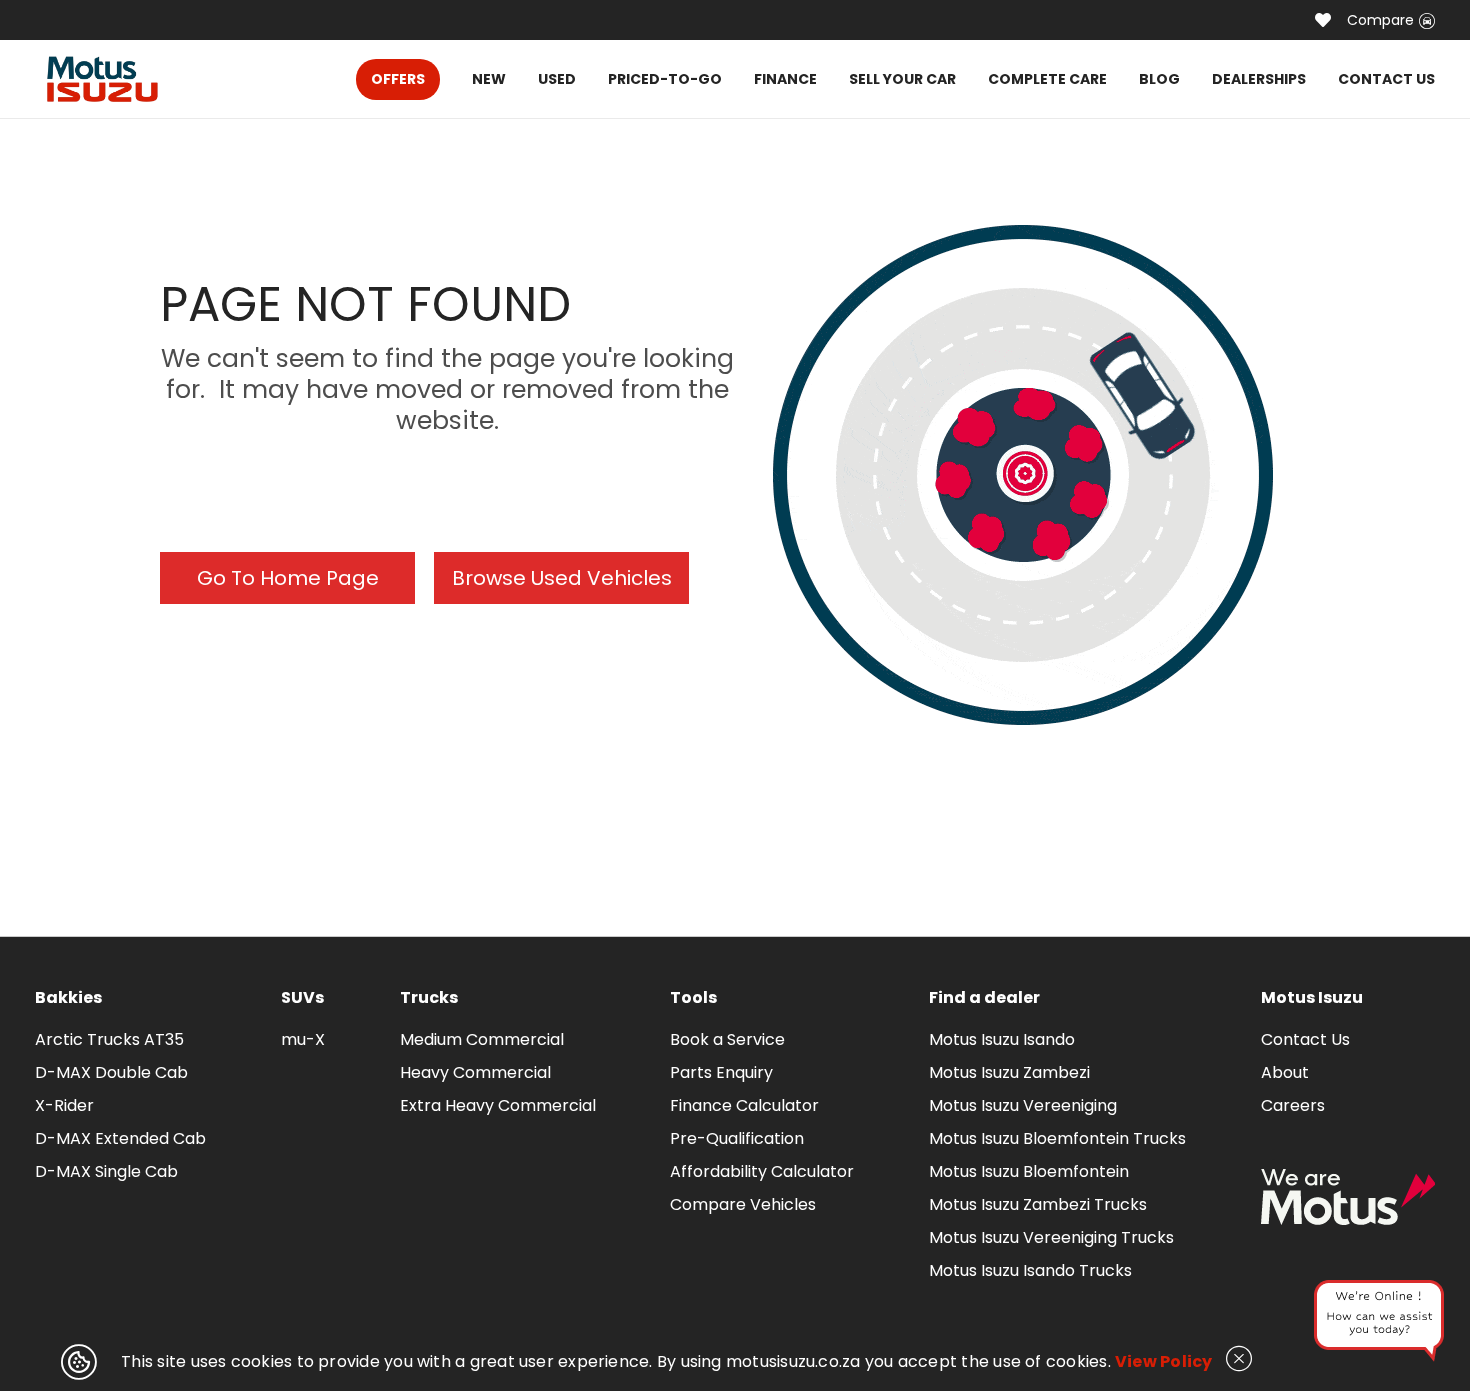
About (1285, 1072)
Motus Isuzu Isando (1002, 1039)
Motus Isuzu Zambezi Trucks (1038, 1204)
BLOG (1159, 79)
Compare (1380, 20)
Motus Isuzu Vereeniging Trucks (1051, 1237)
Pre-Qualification (737, 1138)
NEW (489, 79)
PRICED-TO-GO (665, 79)
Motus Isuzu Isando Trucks (1030, 1270)
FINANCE (785, 79)
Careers (1293, 1105)
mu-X (303, 1039)
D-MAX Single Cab (106, 1171)
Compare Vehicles (743, 1204)
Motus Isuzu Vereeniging (1023, 1105)
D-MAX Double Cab (111, 1072)
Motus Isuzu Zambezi (1009, 1072)
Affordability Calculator (762, 1171)
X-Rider (64, 1105)
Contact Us (1305, 1039)
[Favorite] (1323, 20)
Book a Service (727, 1039)
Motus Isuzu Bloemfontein (1029, 1171)
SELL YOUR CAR (902, 79)
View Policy (1164, 1361)
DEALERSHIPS (1259, 79)
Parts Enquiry (721, 1072)
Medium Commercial (482, 1039)
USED (557, 79)
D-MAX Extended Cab (120, 1138)
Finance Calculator (744, 1105)
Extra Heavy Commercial (498, 1105)
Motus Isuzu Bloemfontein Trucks (1057, 1138)
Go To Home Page (288, 578)
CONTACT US (1386, 79)
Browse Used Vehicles (562, 578)
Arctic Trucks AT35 (109, 1039)
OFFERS (398, 79)
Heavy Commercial (475, 1072)
